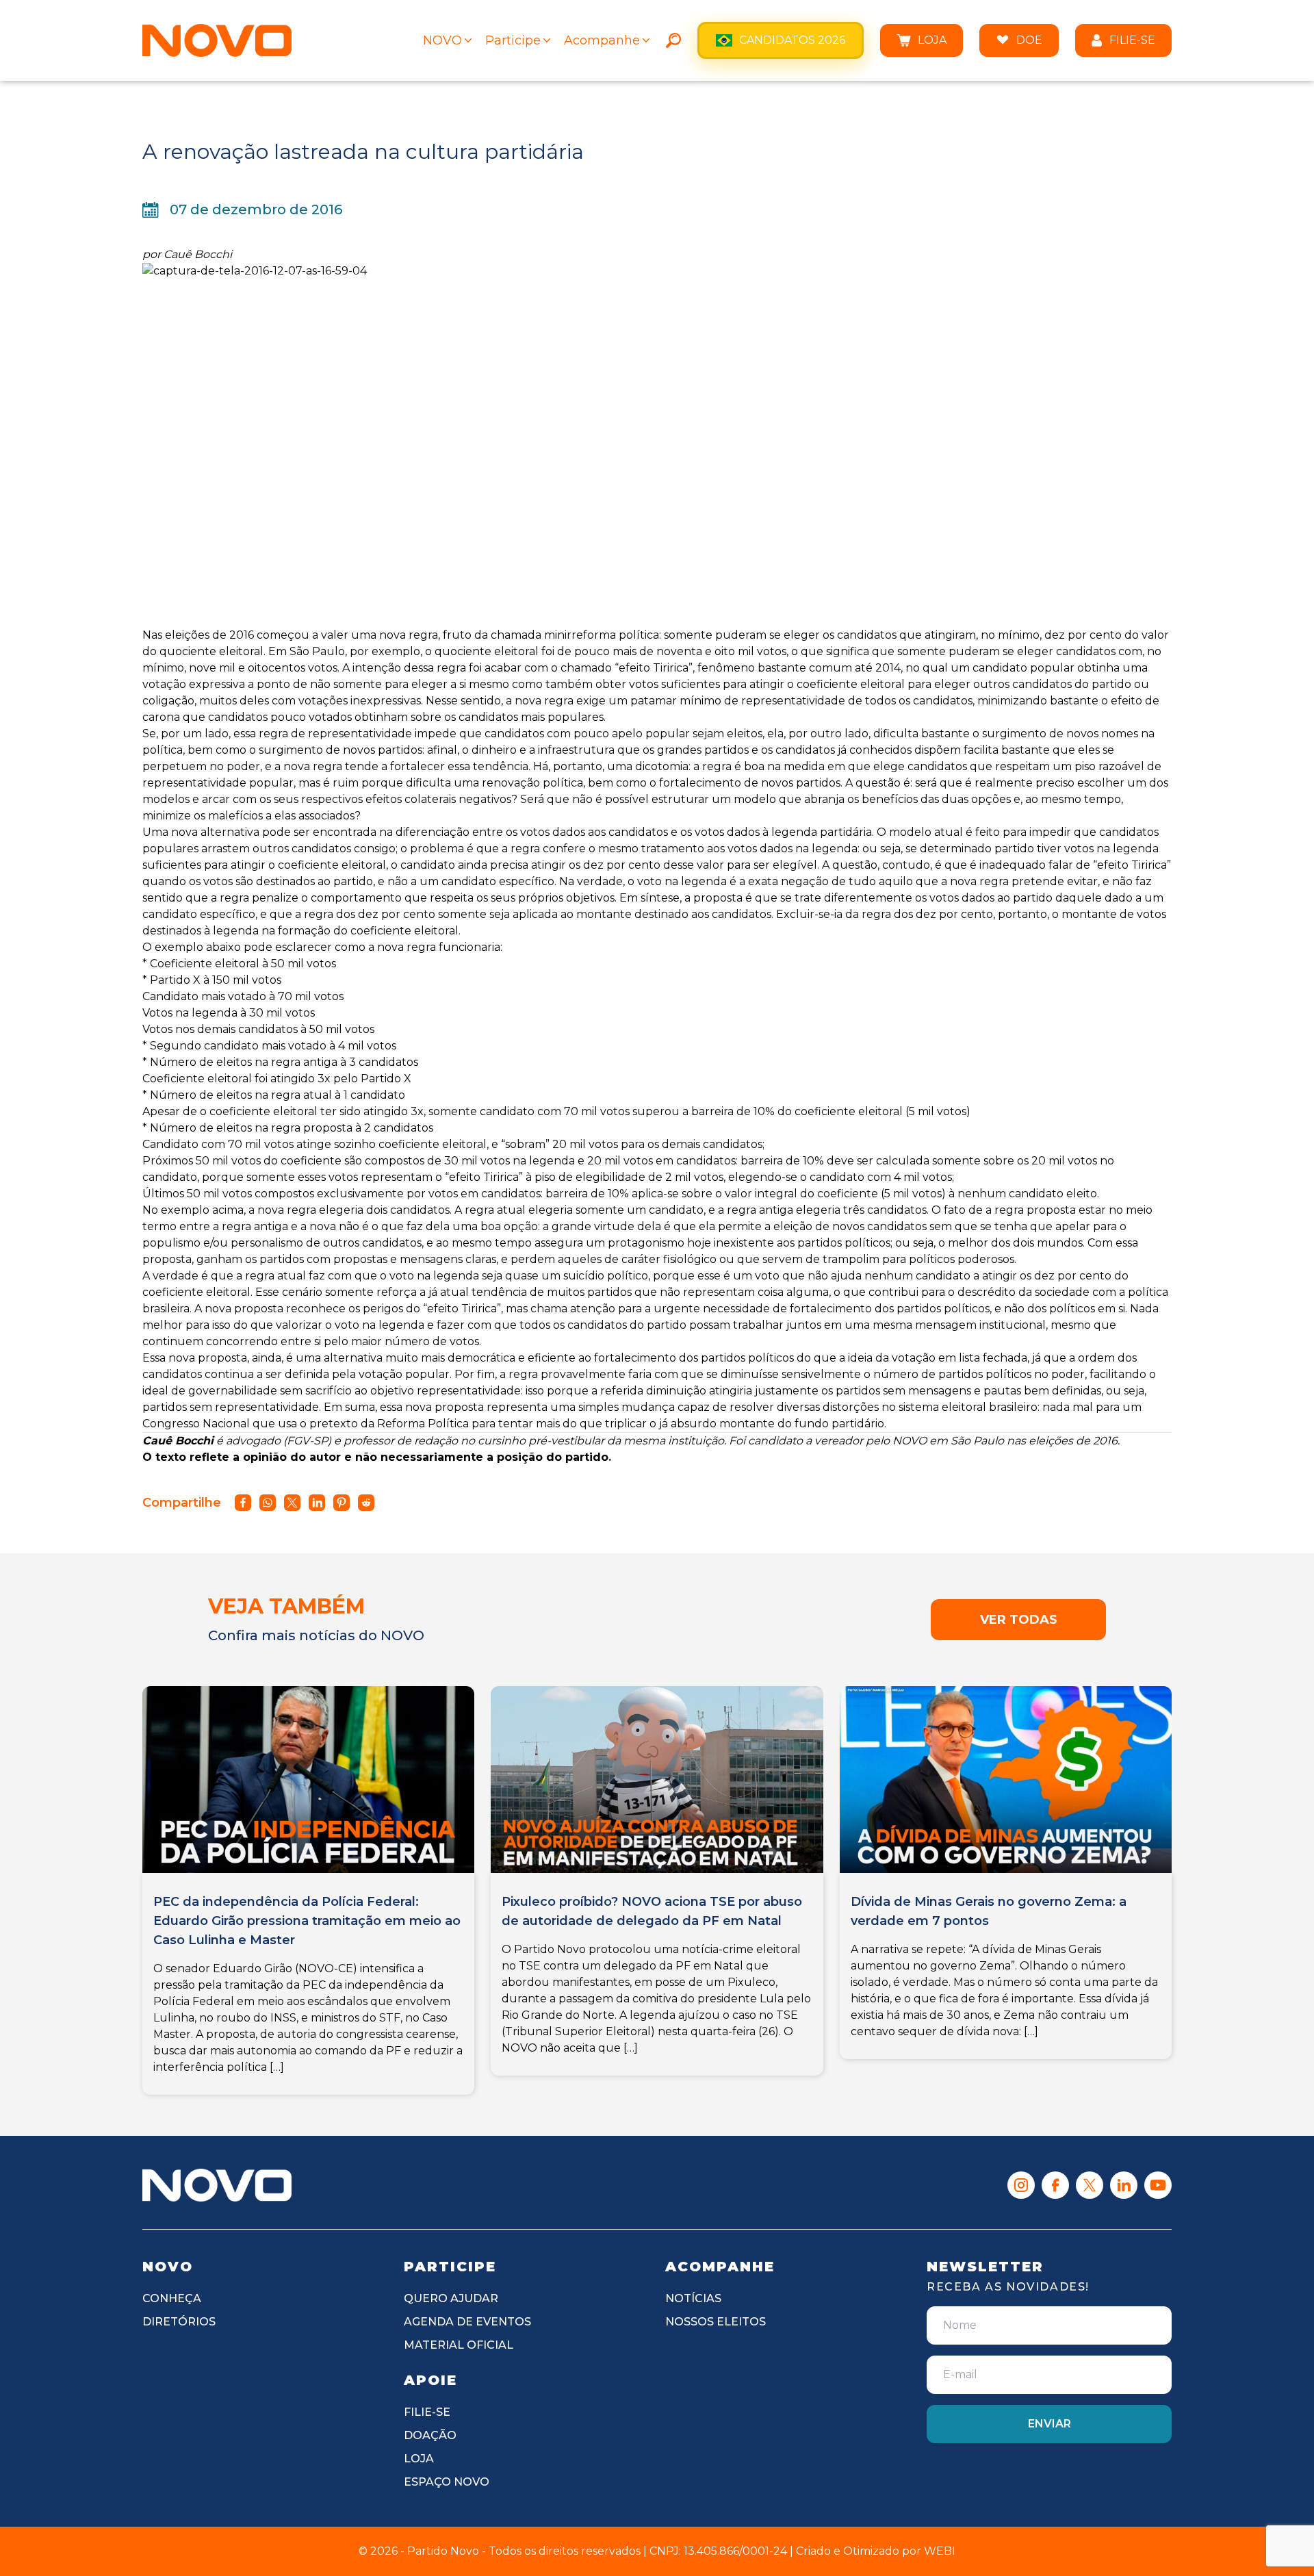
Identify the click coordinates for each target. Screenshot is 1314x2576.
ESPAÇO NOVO (447, 2482)
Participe (513, 40)
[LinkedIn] (1124, 2185)
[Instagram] (1021, 2185)
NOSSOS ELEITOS (716, 2322)
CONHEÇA (172, 2298)
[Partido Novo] (217, 2185)
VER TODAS (1019, 1620)
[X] (1090, 2185)
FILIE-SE (1132, 40)
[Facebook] (1055, 2185)
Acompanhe (602, 40)
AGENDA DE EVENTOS (467, 2322)
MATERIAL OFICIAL (459, 2345)
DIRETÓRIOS (179, 2322)
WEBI (940, 2551)
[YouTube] (1158, 2185)
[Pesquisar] (673, 40)
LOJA (932, 40)
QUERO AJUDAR (451, 2298)
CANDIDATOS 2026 (792, 40)
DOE (1029, 40)
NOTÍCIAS (693, 2298)
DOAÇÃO (430, 2435)
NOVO (442, 40)
